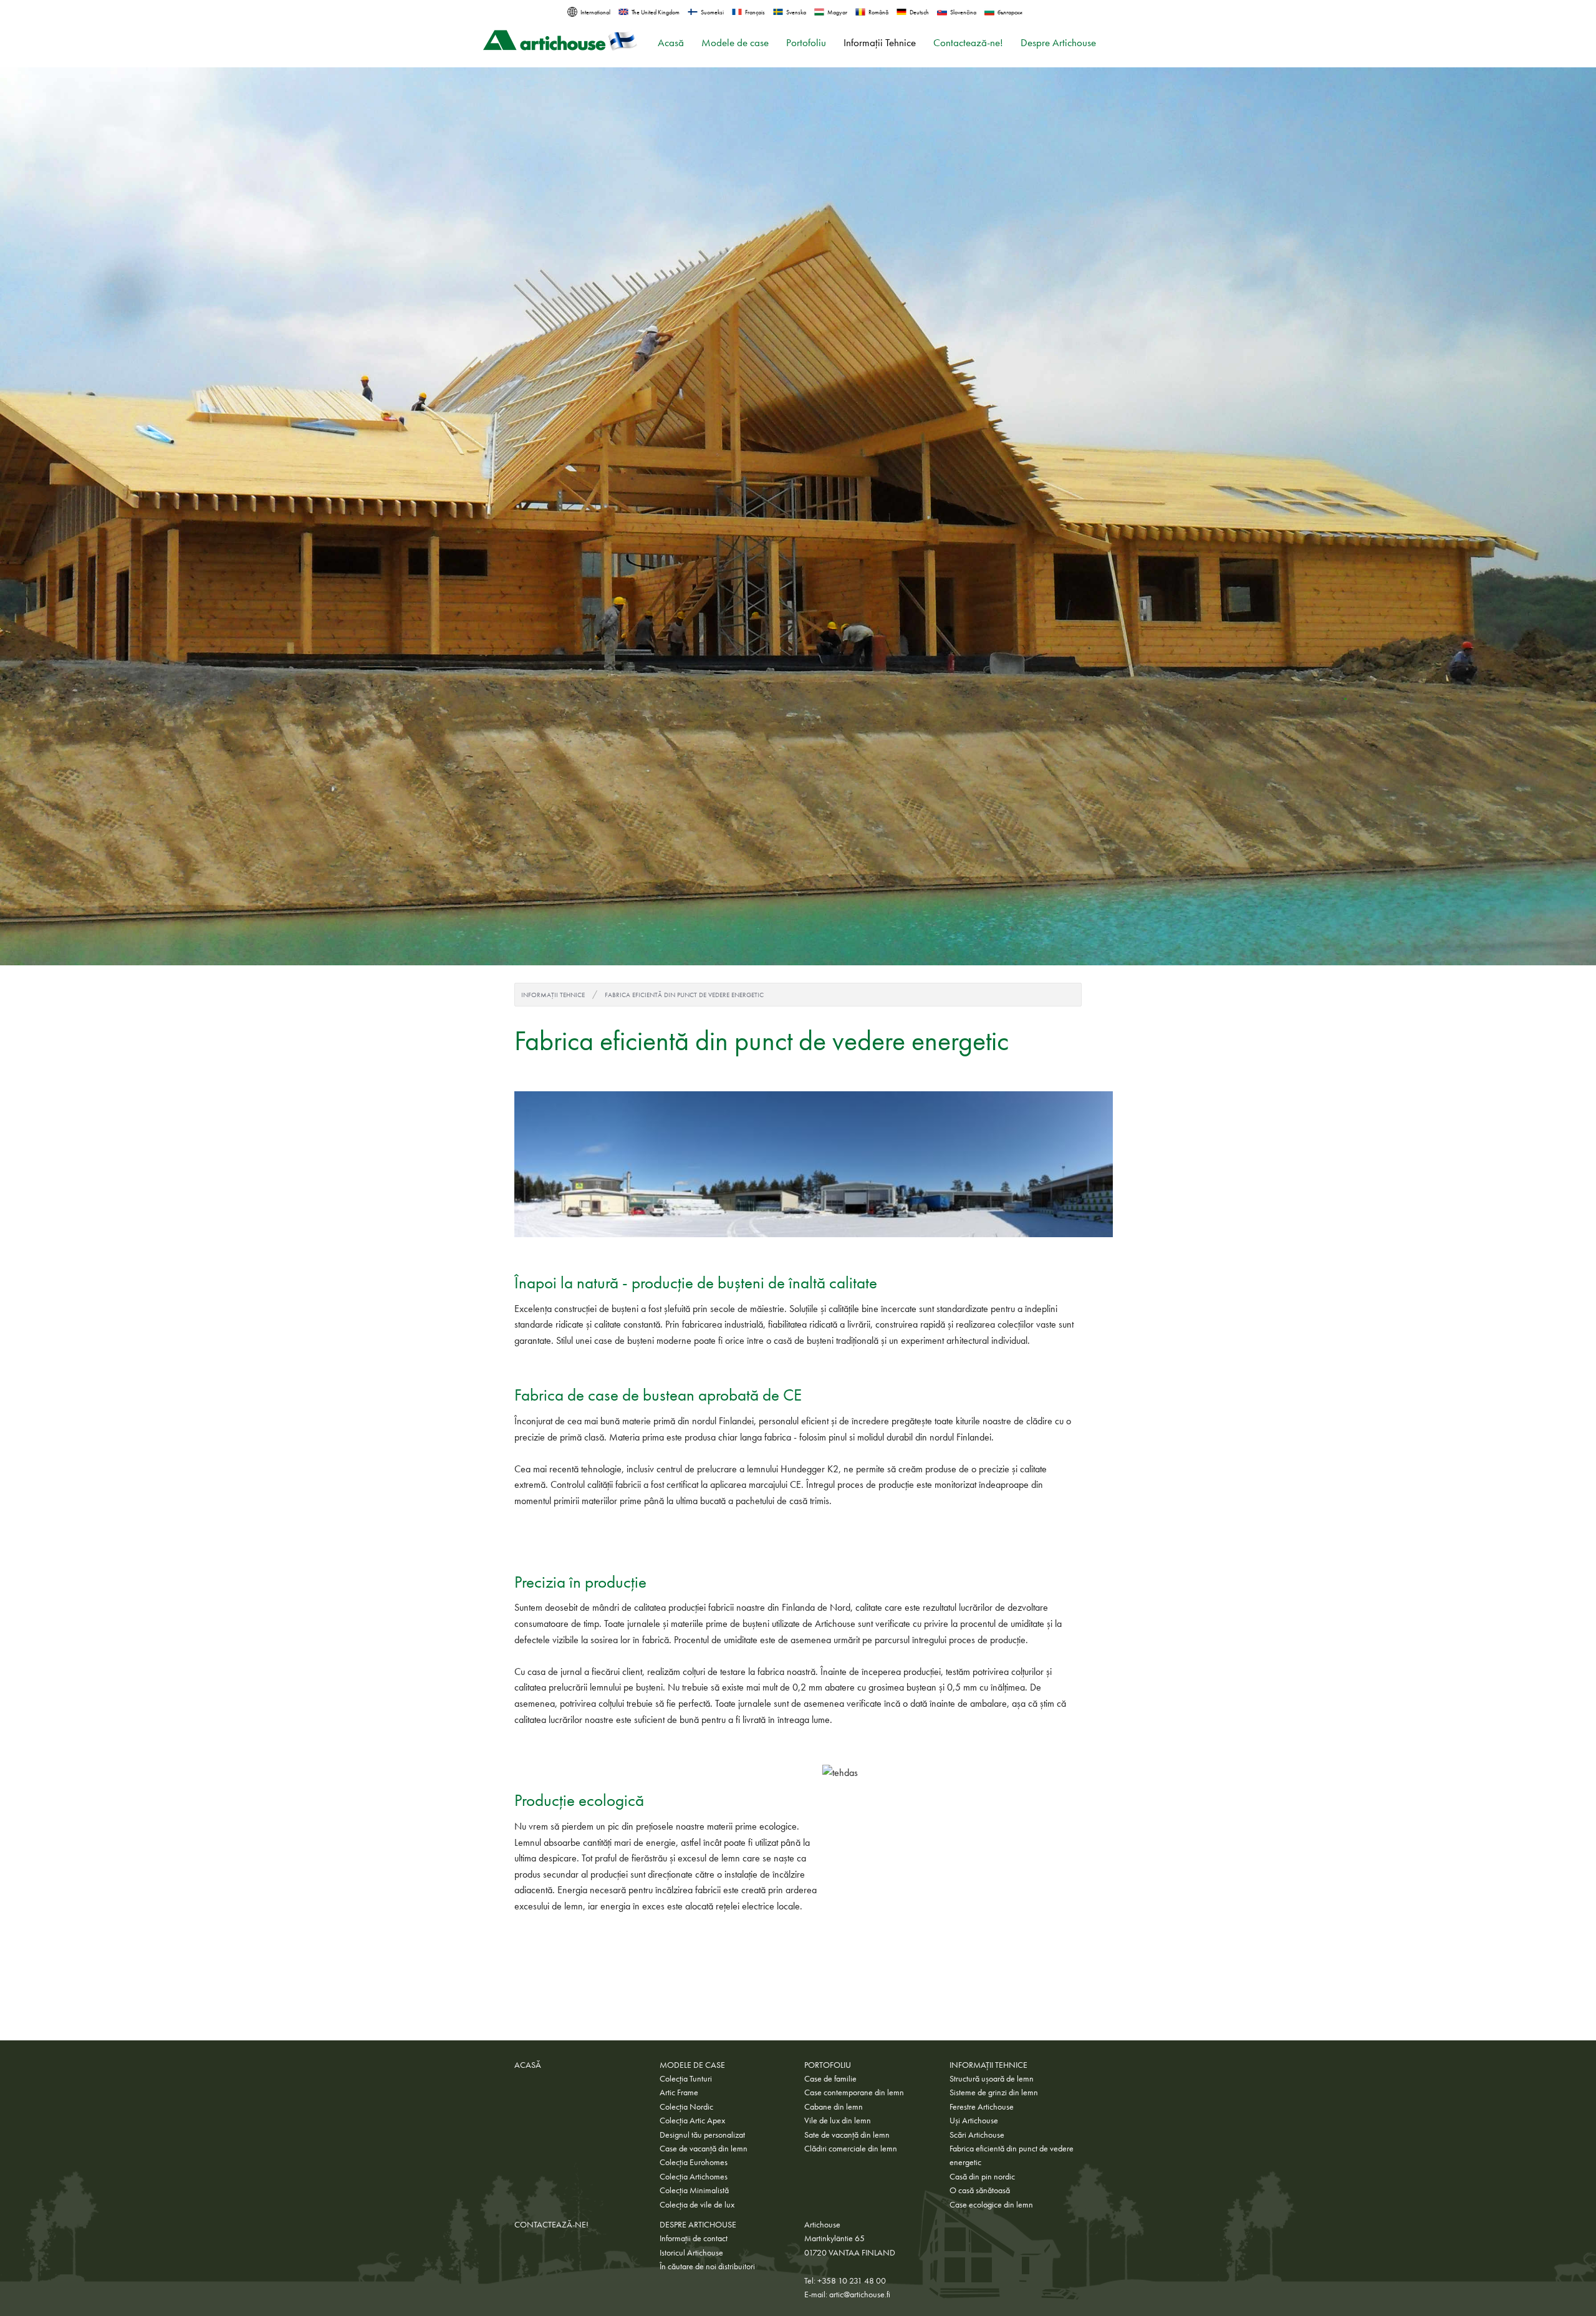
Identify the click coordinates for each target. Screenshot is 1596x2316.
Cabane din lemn (834, 2106)
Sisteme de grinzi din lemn (994, 2092)
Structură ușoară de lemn (992, 2078)
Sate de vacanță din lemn (847, 2135)
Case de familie (830, 2078)
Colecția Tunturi (686, 2078)
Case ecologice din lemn (991, 2204)
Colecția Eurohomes (694, 2162)
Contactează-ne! (968, 43)
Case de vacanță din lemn (704, 2148)
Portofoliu (806, 43)
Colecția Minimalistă (694, 2190)
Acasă (671, 43)
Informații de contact (694, 2238)
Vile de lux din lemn (838, 2120)
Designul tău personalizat (702, 2135)
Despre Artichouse (1058, 43)
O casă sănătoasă (980, 2190)
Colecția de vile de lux (697, 2204)
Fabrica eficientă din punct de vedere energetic (684, 995)
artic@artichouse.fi (860, 2294)
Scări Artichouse (977, 2135)
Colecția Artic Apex (692, 2120)
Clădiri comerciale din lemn (851, 2148)
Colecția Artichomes (694, 2176)
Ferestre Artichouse (982, 2106)
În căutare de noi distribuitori (707, 2266)
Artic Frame (679, 2092)
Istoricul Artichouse (691, 2252)
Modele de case (735, 43)
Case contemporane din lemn (854, 2092)
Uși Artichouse (974, 2120)
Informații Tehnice (880, 43)
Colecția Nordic (686, 2106)
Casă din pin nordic (982, 2176)
